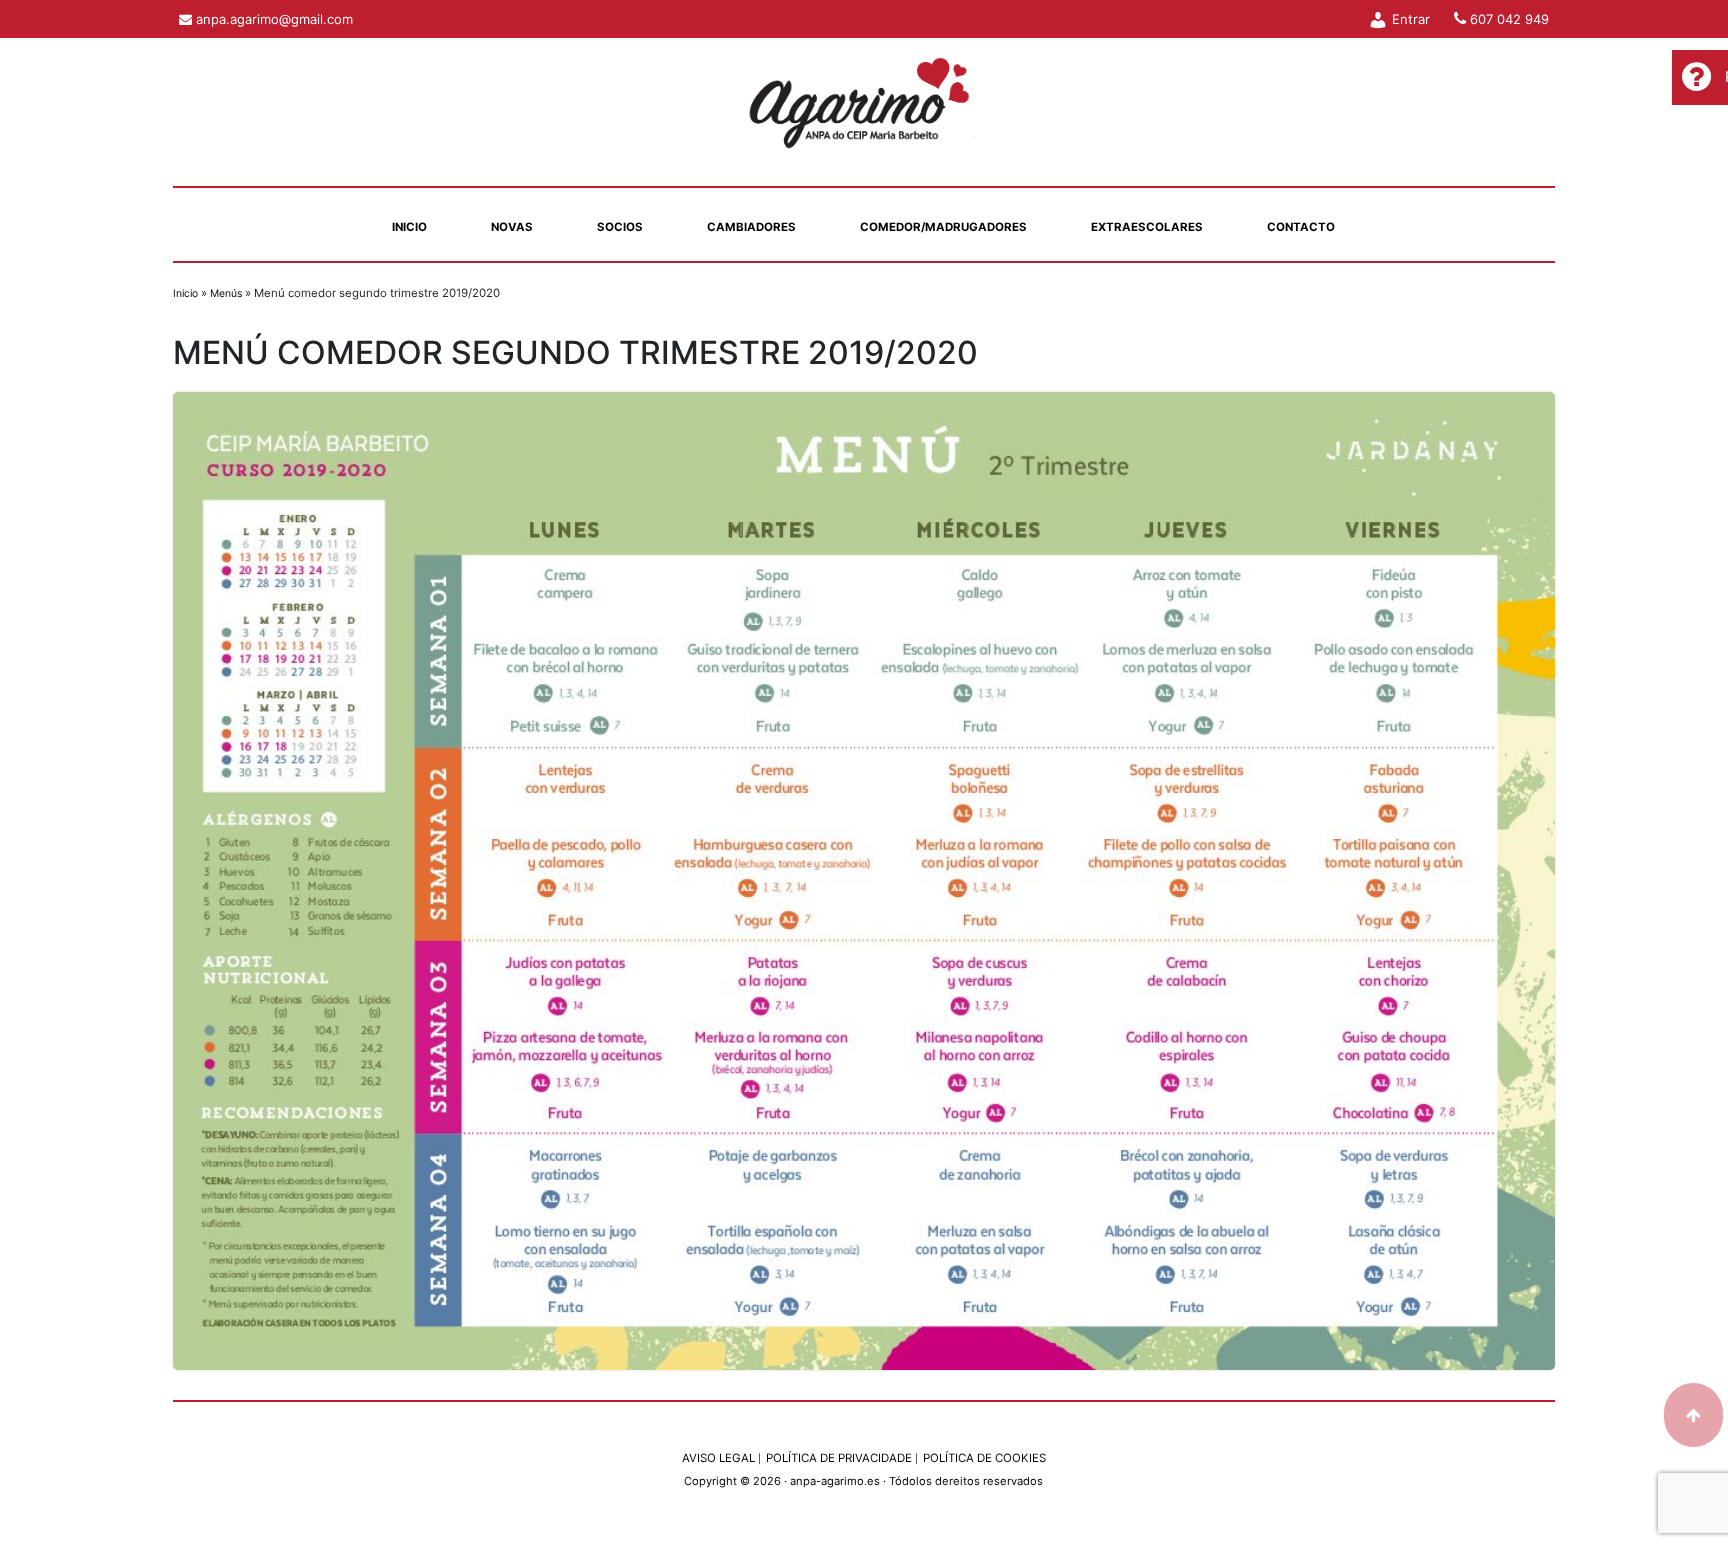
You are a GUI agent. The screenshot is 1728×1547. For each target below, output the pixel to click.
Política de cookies (984, 1458)
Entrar (1409, 19)
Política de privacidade (842, 1458)
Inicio (409, 227)
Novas (512, 227)
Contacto (1301, 227)
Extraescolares (1147, 227)
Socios (620, 227)
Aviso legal (721, 1458)
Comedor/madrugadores (943, 227)
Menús (226, 293)
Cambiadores (751, 227)
